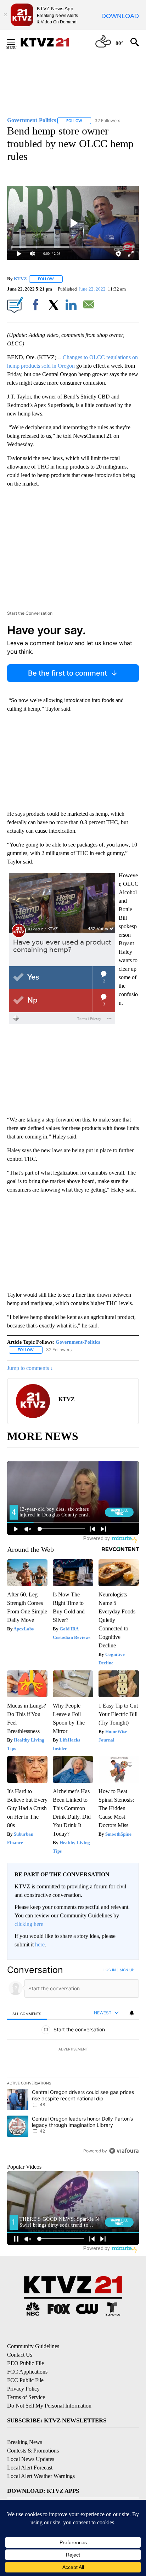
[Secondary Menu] (16, 42)
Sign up (127, 1970)
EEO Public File (26, 2363)
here (40, 1944)
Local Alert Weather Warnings (41, 2476)
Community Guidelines (33, 2346)
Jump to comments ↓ (30, 1368)
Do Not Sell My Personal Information (49, 2406)
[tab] (27, 2013)
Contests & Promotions (33, 2451)
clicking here (29, 1924)
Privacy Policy (23, 2389)
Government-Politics (78, 1342)
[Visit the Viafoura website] (124, 2151)
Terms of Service (26, 2397)
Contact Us (20, 2355)
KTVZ (20, 279)
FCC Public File (25, 2380)
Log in (110, 1970)
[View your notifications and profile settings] (132, 2013)
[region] (73, 2062)
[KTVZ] (49, 42)
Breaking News (25, 2442)
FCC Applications (27, 2372)
